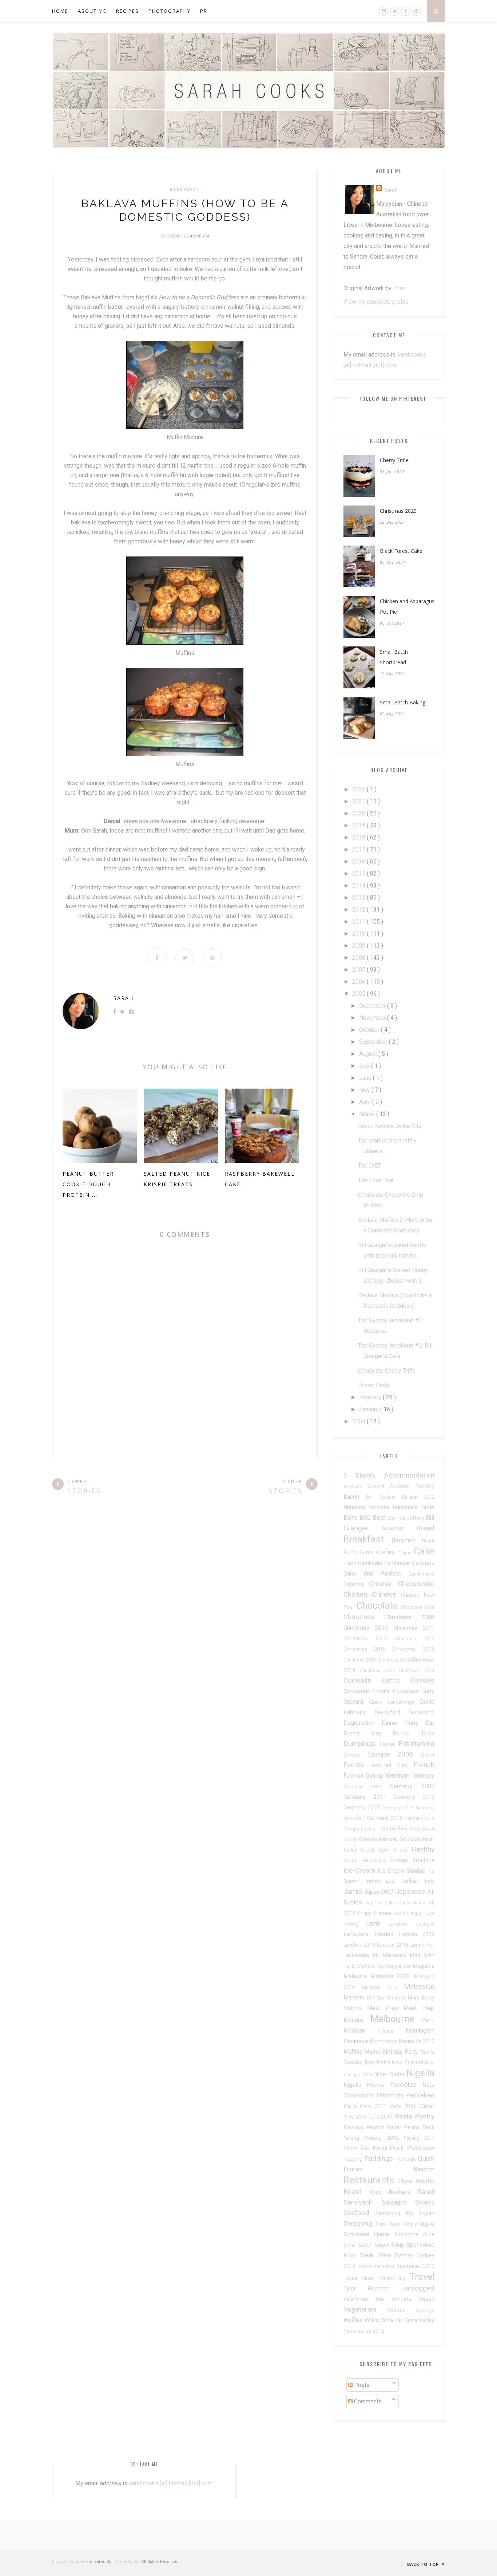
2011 (359, 922)
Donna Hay (368, 1733)
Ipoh (393, 1882)
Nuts (428, 2085)
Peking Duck (419, 2127)
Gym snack (395, 1850)
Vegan (426, 2299)
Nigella (420, 2073)
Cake (424, 1551)
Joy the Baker (382, 1903)
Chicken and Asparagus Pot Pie (407, 606)
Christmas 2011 (414, 1628)
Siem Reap (389, 2224)
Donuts (407, 1734)
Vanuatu (405, 2299)
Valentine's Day (367, 2299)
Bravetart (399, 1529)
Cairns (406, 1553)
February (371, 1397)
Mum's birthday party (392, 2052)
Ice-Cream (361, 1870)
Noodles (407, 2085)
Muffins (354, 2052)
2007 (359, 970)
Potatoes (421, 2148)
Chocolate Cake (418, 1607)
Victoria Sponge (411, 2310)
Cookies (422, 1680)
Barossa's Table (413, 1507)
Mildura (392, 2031)
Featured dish (392, 1765)
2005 (359, 994)
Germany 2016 (399, 1808)
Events (357, 1765)
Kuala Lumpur (409, 1913)
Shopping (360, 2223)
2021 (359, 801)
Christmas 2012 (369, 1639)
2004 (359, 1421)
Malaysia (357, 1976)
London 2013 (360, 1945)
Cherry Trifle (394, 460)
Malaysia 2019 (383, 1987)
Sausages (398, 2203)
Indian (376, 1881)
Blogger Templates (70, 2561)
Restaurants (371, 2180)
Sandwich (362, 2202)
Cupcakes (407, 1691)
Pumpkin (407, 2159)
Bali (373, 1497)
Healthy (423, 1849)
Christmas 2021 (417, 1670)
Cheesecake (416, 1584)
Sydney (406, 2255)
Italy (430, 1882)
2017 (359, 850)
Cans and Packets (376, 1574)
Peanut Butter (385, 2127)
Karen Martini (413, 1903)
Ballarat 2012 (418, 1497)
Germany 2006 (367, 1787)
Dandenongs (404, 1702)
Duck (428, 1733)
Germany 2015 (363, 1808)
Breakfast (185, 189)
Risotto (425, 2181)
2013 (359, 898)
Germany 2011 (369, 1797)
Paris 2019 (381, 2117)
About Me (92, 11)
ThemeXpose (126, 2561)
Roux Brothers (393, 2192)
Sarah (124, 998)
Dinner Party (374, 1385)
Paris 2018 (355, 2117)
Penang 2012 (384, 2138)
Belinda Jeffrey (407, 1518)
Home (60, 11)
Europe (356, 1755)
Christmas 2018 (394, 1660)
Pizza (381, 2148)
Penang (354, 2138)
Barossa (380, 1507)
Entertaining (416, 1744)
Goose (351, 1839)
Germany (423, 1776)
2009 (359, 946)
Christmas (364, 1617)
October (370, 1030)
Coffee (396, 1681)
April (366, 1102)
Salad (426, 2192)
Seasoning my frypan (405, 2213)
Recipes (128, 11)
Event (428, 1755)
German (399, 1775)
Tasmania (386, 2266)
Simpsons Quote (369, 2234)
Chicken (358, 1594)
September (374, 1042)
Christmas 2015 (368, 1649)
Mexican (361, 2031)
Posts (361, 2385)
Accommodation (409, 1475)
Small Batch (359, 2245)
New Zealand (408, 2063)
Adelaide (356, 1486)
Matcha (355, 2008)
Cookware (358, 1691)
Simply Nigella (419, 2224)
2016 (359, 862)
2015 (359, 874)
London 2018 (394, 1945)
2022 (359, 789)
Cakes (351, 1563)
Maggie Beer (399, 1966)
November (373, 1018)
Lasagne (425, 1924)
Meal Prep (385, 2008)
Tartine (366, 2266)
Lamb (377, 1924)
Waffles (354, 2320)
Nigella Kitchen (367, 2085)
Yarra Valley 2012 (364, 2331)
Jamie (354, 1891)
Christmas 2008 (410, 1617)
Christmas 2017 (360, 1660)
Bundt (428, 1541)
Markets (355, 1997)
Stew (386, 2255)
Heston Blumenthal (367, 1861)
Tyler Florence (372, 2288)
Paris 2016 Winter (412, 2106)
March (368, 1114)
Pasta (405, 2116)
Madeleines (371, 1966)
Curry (428, 1691)
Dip (430, 1723)
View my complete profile (376, 302)
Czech (378, 1702)
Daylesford (392, 1713)
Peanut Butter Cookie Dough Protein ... (88, 1184)
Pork (398, 2148)
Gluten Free (395, 1829)
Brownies (407, 1540)
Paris (352, 2106)
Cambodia (371, 1563)
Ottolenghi (391, 2095)
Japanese (411, 1891)
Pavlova (355, 2127)
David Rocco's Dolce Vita (390, 1126)
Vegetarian (365, 2309)
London (387, 1934)
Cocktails (363, 1680)
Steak (369, 2255)
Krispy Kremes (375, 1913)
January (370, 1409)
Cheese (383, 1584)
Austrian (403, 1486)
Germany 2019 (419, 1818)
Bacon (355, 1497)
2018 (359, 837)
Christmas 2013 (415, 1639)
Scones (425, 2203)
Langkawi (402, 1924)
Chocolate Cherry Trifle (387, 1371)
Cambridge (398, 1563)
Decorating (422, 1713)
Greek (370, 1850)
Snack (383, 2245)
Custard (356, 1702)
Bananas (356, 1507)
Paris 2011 (375, 2106)
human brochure (413, 1861)
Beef (380, 1517)
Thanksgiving (393, 2278)
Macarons (397, 1956)
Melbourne (396, 2019)
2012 (359, 910)
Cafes (388, 1552)
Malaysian (419, 1987)
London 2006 (417, 1934)
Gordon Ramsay (379, 1839)
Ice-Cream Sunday (402, 1871)
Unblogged (418, 2288)
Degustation (363, 1723)
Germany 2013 (414, 1797)
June (366, 1078)
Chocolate (379, 1605)
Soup (399, 2245)
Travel (422, 2277)
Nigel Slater (390, 2074)
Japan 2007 (379, 1892)
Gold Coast (422, 1829)
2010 (359, 934)
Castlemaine (422, 1574)
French (424, 1765)
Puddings (380, 2158)
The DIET (370, 1166)
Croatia (382, 1692)
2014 (359, 886)
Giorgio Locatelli (362, 1829)
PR (204, 11)
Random (424, 2169)
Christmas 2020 (398, 511)
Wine (373, 2320)
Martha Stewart (387, 1998)
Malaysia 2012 (392, 1976)
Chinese (386, 1594)
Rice (407, 2181)
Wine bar (393, 2320)
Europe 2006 (395, 1754)
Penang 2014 (419, 2138)
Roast (356, 2192)
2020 (359, 813)
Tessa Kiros (361, 2278)
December (373, 1006)
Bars (351, 1517)
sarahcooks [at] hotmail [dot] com (171, 2483)
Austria (379, 1486)
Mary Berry (421, 1998)
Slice (429, 2235)
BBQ (366, 1518)
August (369, 1054)
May (365, 1090)
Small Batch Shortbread (394, 657)
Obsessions (360, 2095)
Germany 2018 (386, 1818)
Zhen (399, 288)
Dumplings (362, 1744)
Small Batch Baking (403, 702)
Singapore (409, 2235)
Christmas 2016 (413, 1649)
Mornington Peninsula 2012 (402, 2042)
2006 (359, 982)
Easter (389, 1744)
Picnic (352, 2149)
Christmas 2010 (369, 1628)
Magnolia (424, 1966)
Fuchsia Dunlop (365, 1776)
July (365, 1066)
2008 (359, 958)
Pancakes (420, 2095)
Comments (367, 2401)
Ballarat (391, 1497)
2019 (359, 825)
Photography (170, 11)
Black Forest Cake (401, 551)
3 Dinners (364, 1476)
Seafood (359, 2213)
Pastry (425, 2116)
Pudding (354, 2159)
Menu (428, 2020)
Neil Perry (378, 2062)
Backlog (425, 1486)
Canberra (423, 1563)
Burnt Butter (360, 1553)
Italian (413, 1881)
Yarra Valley (420, 2320)
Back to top (424, 2564)
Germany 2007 (412, 1786)
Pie (366, 2148)
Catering (356, 1584)
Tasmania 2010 (416, 2266)
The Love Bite (376, 1180)
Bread (425, 1528)
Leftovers (359, 1934)
